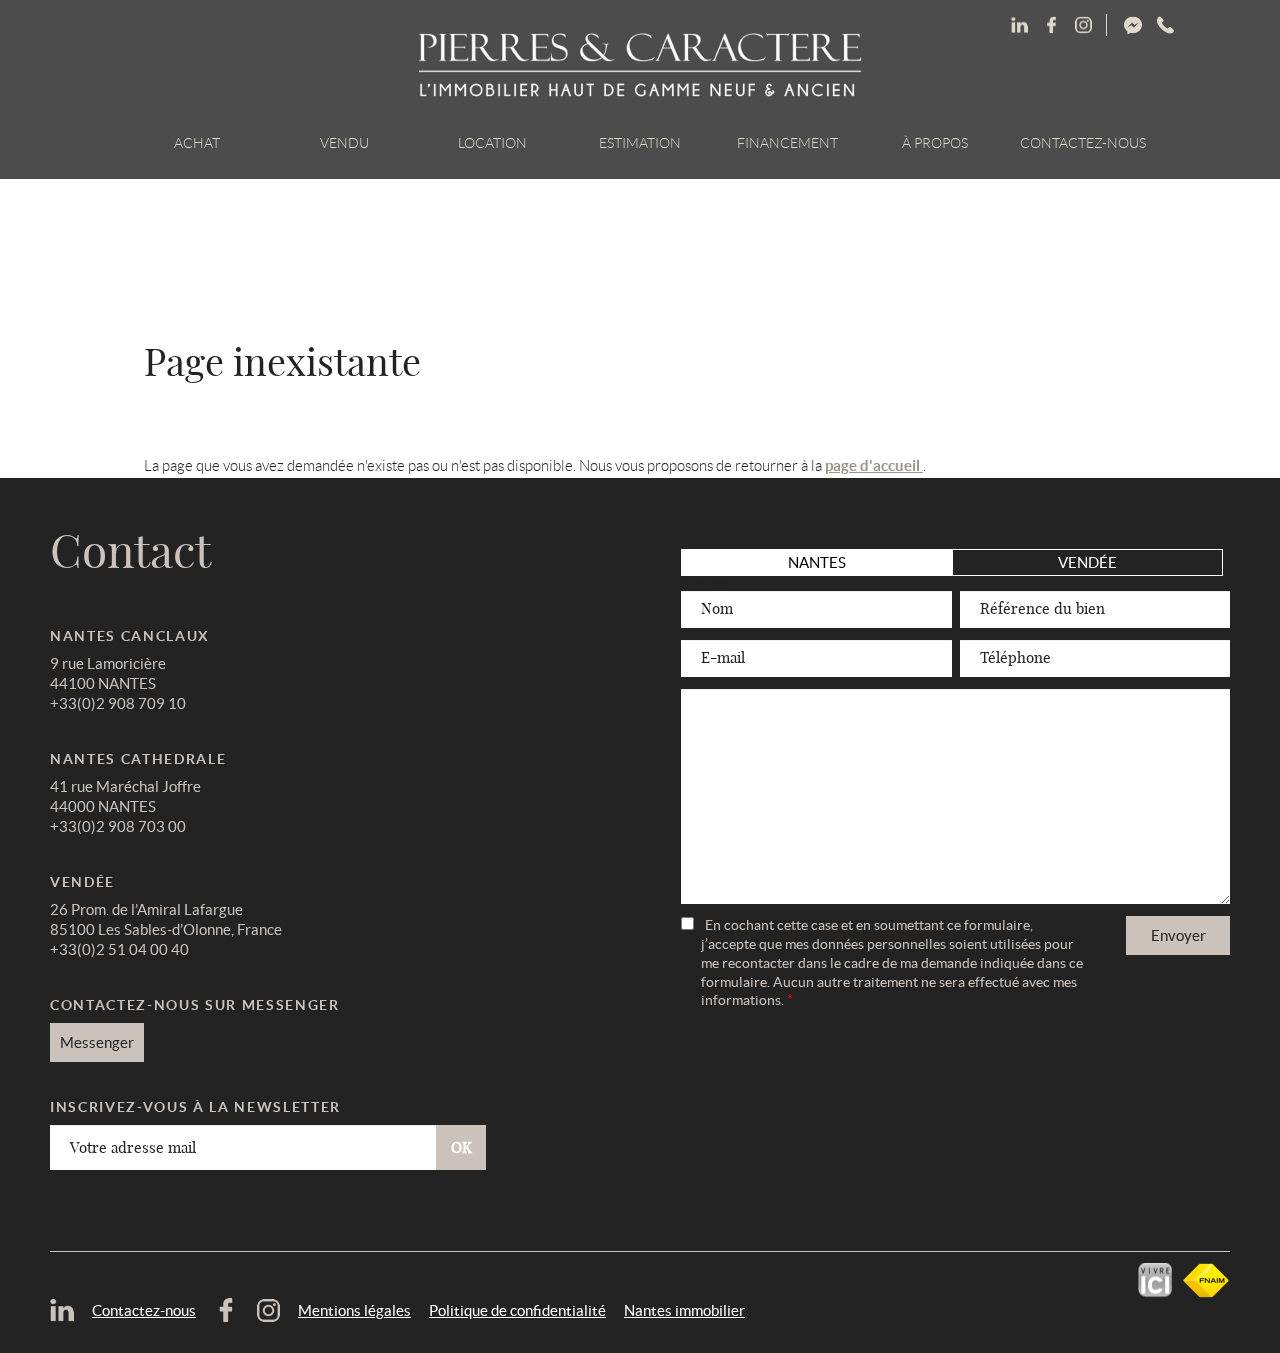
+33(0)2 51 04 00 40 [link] (119, 949)
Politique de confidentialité (517, 1310)
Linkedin (1051, 25)
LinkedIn (1019, 25)
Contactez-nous (1083, 143)
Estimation (640, 143)
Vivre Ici (1155, 1280)
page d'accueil (874, 465)
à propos (935, 143)
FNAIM (1206, 1280)
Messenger (1207, 25)
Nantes (817, 562)
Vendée (1087, 562)
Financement (787, 143)
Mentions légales (354, 1310)
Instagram (1165, 25)
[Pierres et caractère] (640, 66)
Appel (1228, 25)
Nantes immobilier (684, 1310)
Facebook (1083, 25)
